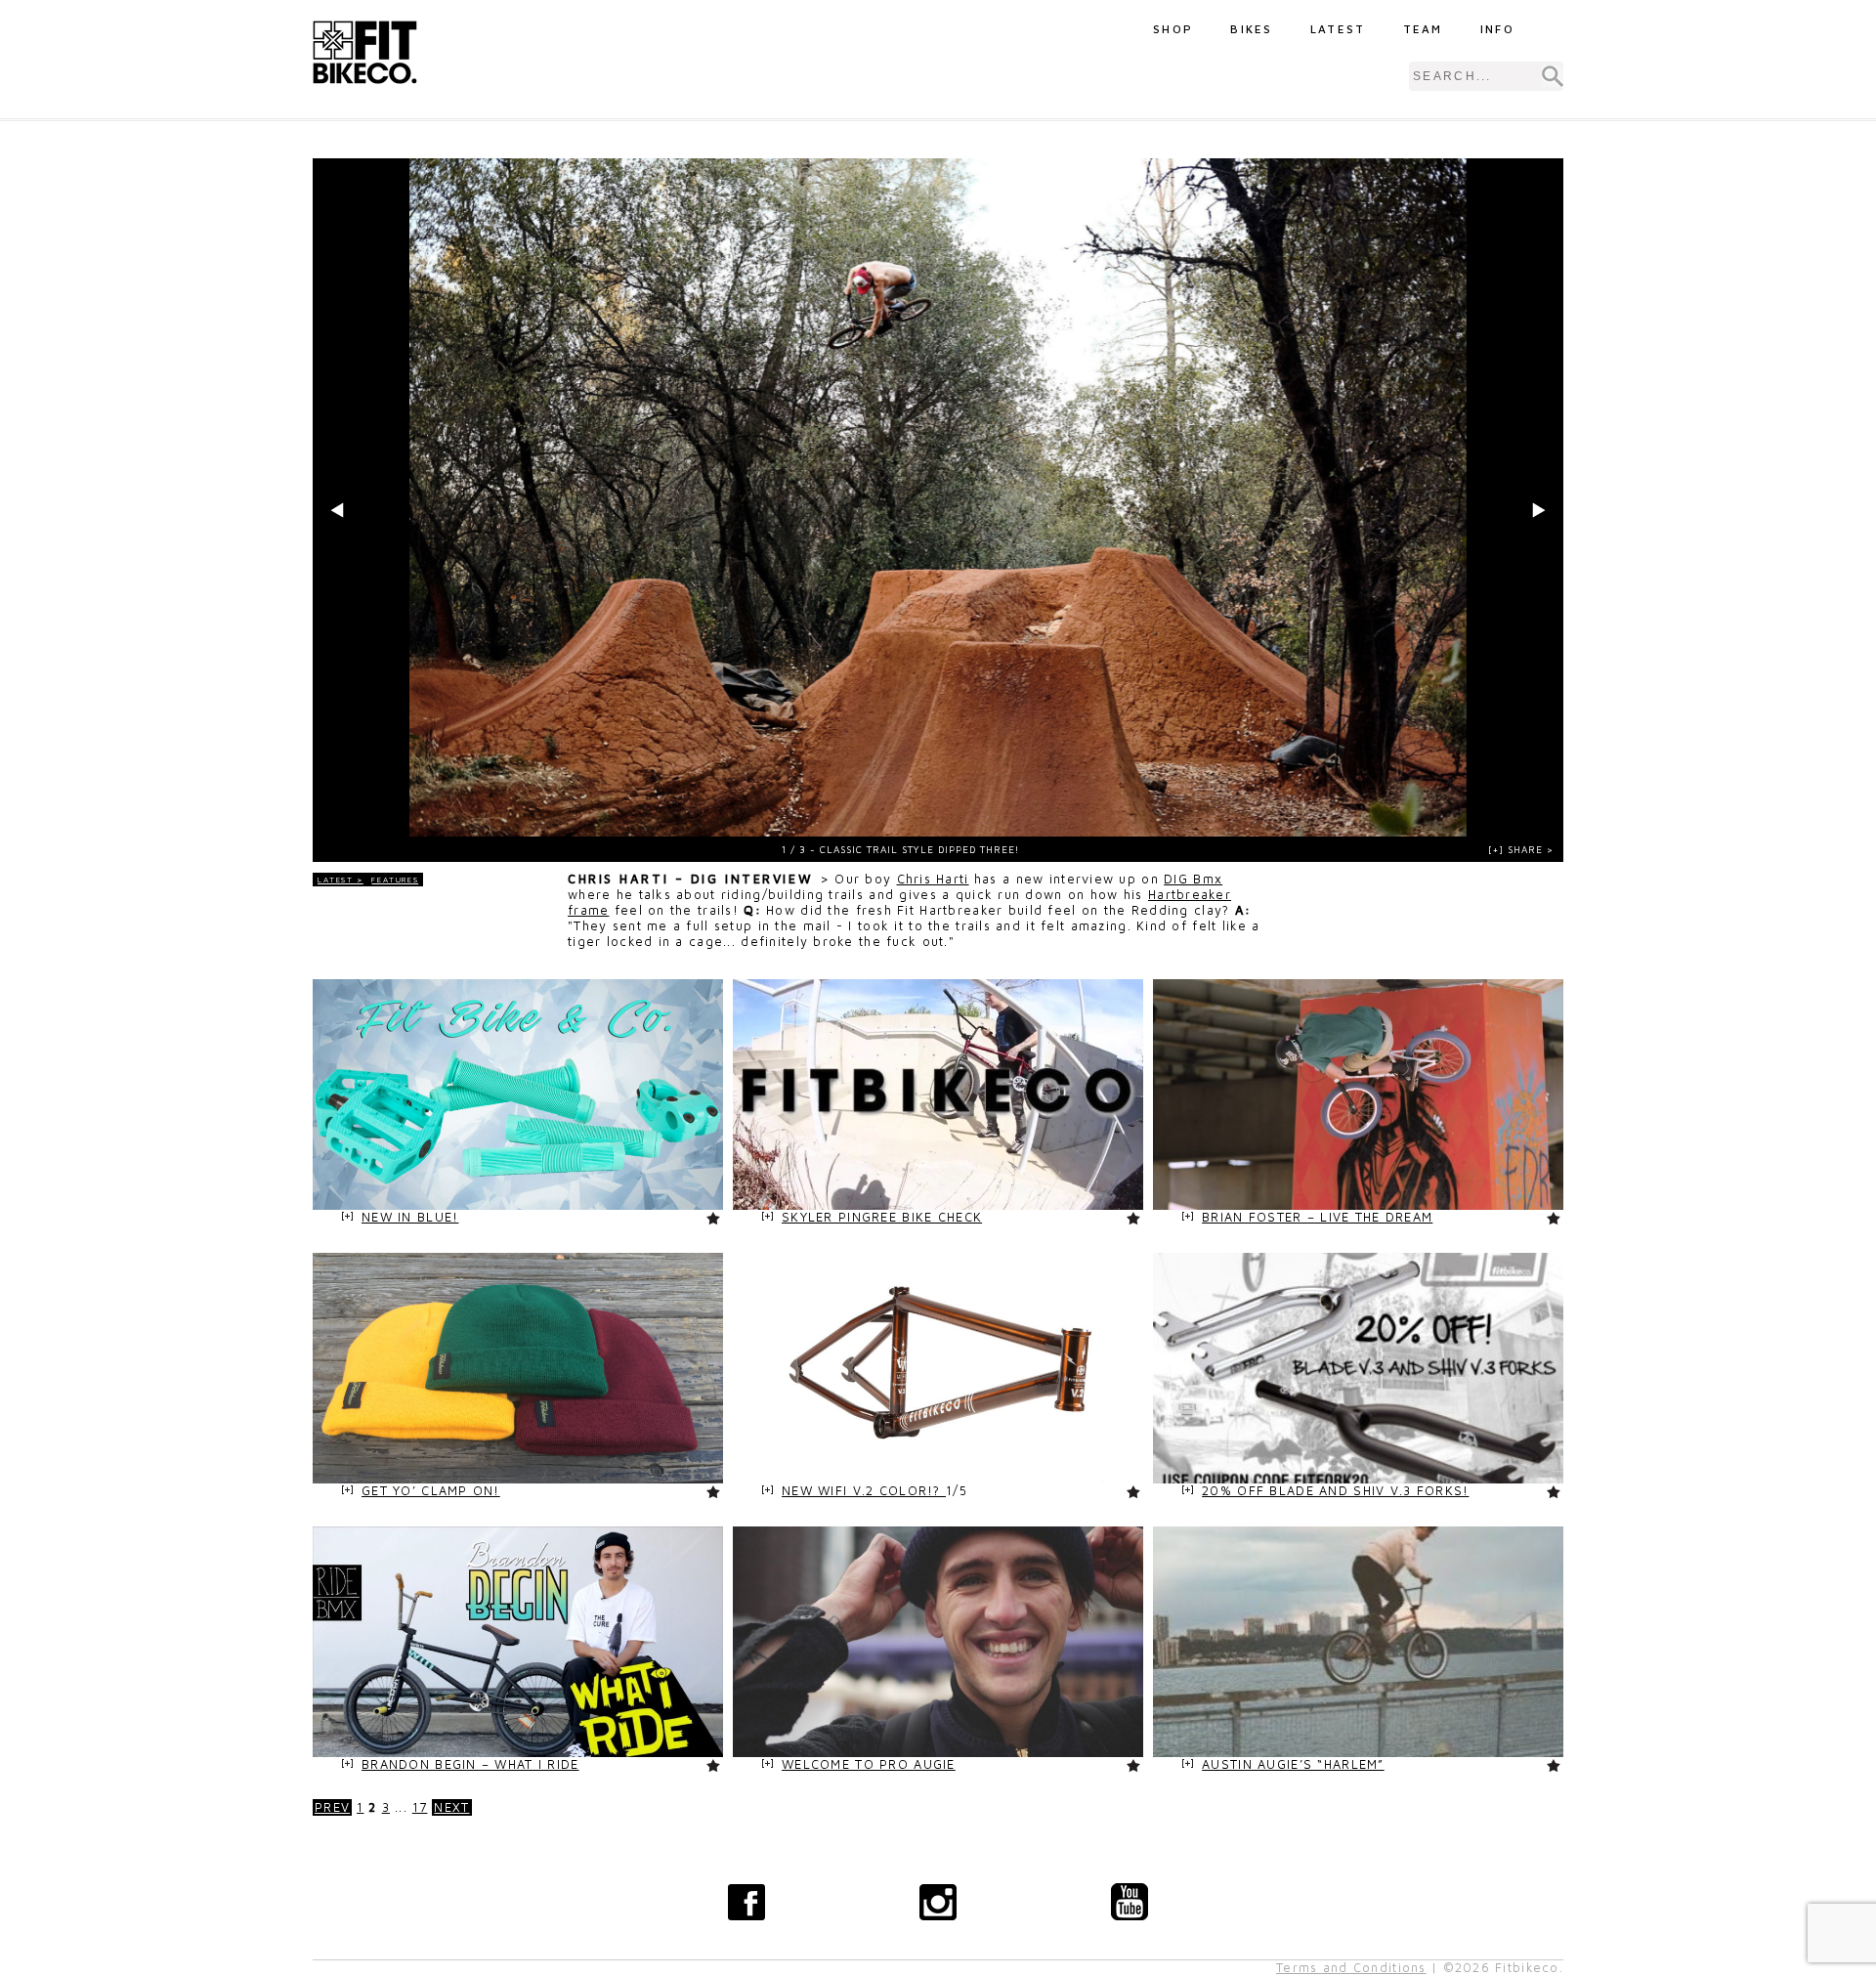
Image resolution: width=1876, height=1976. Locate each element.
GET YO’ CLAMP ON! (431, 1491)
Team (1423, 29)
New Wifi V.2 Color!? (864, 1491)
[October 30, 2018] (1358, 1753)
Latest (1338, 29)
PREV (332, 1807)
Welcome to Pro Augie (869, 1764)
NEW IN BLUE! (410, 1217)
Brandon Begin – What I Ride (470, 1764)
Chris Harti (933, 879)
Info (1497, 29)
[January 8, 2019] (518, 1205)
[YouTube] (1130, 1902)
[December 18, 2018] (1358, 1205)
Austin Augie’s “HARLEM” (1293, 1764)
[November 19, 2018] (518, 1479)
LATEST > (341, 880)
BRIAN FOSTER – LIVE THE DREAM (1317, 1217)
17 (420, 1807)
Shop (1173, 29)
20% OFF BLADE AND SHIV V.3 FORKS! (1335, 1491)
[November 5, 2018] (518, 1753)
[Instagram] (938, 1902)
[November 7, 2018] (938, 1479)
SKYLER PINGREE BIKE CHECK (882, 1217)
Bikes (1252, 29)
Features (395, 880)
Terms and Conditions (1351, 1968)
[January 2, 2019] (938, 1205)
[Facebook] (746, 1902)
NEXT (451, 1807)
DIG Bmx (1193, 879)
